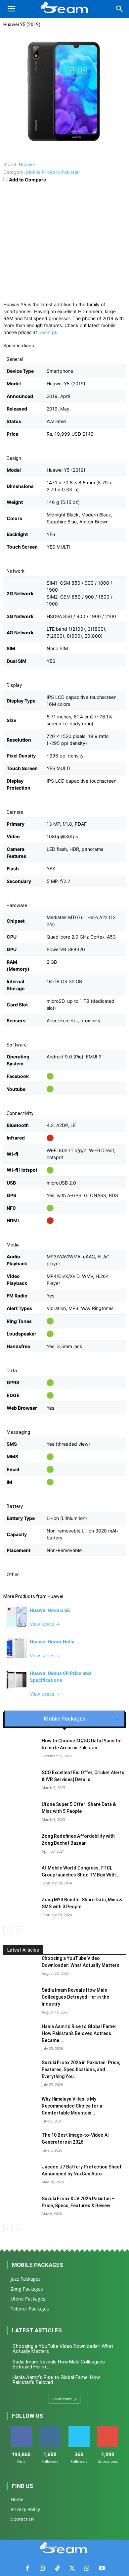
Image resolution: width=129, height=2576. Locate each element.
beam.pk (48, 332)
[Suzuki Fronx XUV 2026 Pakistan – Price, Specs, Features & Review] (20, 2207)
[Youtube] (102, 2569)
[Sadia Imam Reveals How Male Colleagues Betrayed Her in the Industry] (20, 1998)
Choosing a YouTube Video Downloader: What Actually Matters (63, 2349)
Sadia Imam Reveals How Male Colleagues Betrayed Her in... (59, 2364)
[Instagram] (42, 2569)
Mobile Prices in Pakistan (53, 172)
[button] (11, 9)
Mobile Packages (38, 2265)
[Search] (120, 9)
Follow (50, 2429)
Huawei (55, 1596)
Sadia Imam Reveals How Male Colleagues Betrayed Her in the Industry (75, 1997)
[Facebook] (27, 2569)
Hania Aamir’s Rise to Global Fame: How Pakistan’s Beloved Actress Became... (79, 2033)
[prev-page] (7, 1930)
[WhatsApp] (87, 2569)
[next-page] (18, 1930)
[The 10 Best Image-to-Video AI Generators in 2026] (20, 2143)
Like (21, 2429)
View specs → (45, 1624)
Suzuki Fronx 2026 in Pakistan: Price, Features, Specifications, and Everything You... (81, 2069)
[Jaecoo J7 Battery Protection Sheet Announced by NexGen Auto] (20, 2175)
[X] (72, 2569)
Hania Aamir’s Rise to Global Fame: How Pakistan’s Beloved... (56, 2380)
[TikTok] (57, 2569)
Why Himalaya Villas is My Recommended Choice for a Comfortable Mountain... (72, 2106)
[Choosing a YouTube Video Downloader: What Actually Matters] (20, 1967)
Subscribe (108, 2429)
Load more (62, 2399)
